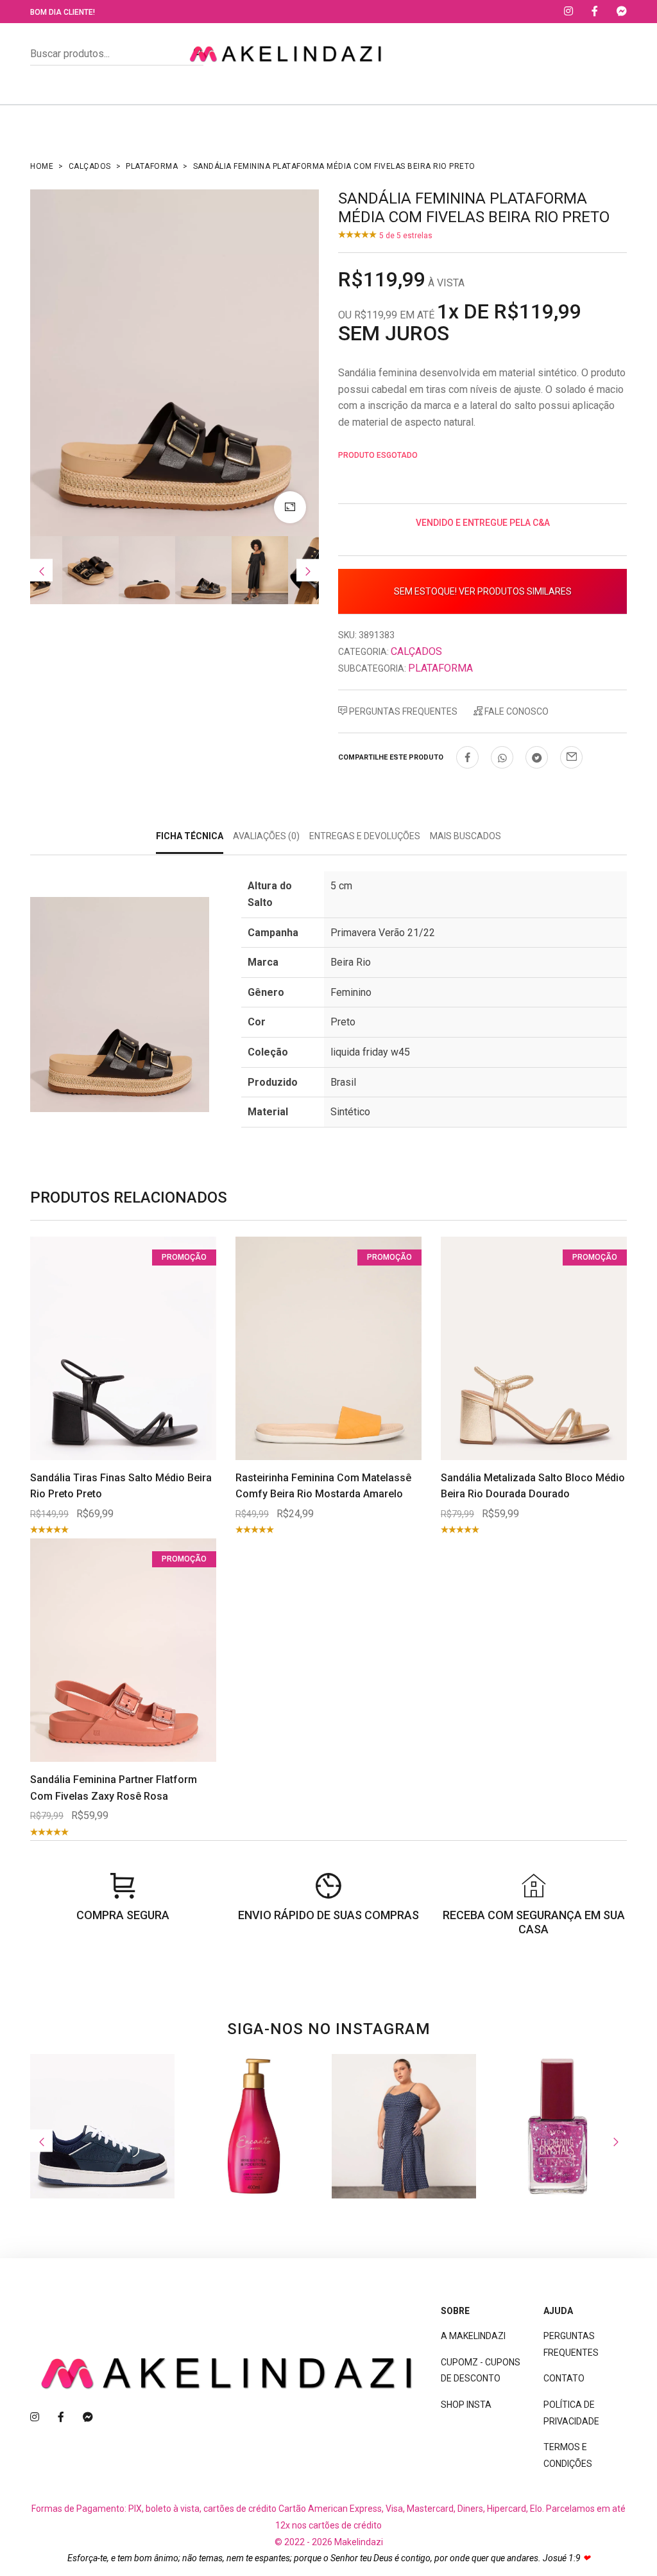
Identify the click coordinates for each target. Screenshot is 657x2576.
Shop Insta (466, 2405)
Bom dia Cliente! (63, 12)
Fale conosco (516, 711)
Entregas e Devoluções (365, 836)
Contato (564, 2378)
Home (42, 166)
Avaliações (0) (266, 836)
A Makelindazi (473, 2336)
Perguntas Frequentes (402, 711)
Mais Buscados (465, 836)
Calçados (90, 166)
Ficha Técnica (190, 836)
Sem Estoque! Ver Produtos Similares (483, 591)
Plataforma (152, 166)
